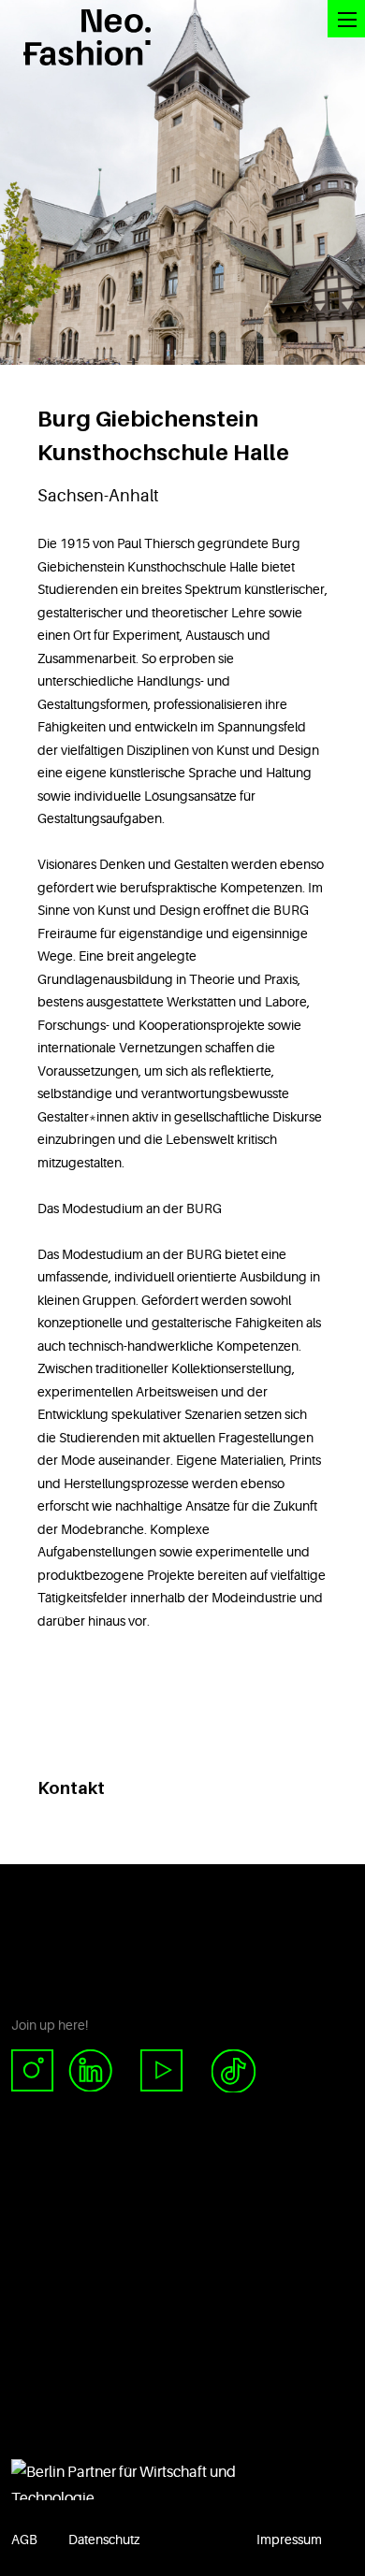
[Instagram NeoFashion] (40, 2071)
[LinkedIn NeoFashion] (98, 2071)
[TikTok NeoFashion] (234, 2071)
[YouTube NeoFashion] (162, 2071)
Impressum (289, 2540)
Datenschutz (104, 2540)
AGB (24, 2540)
